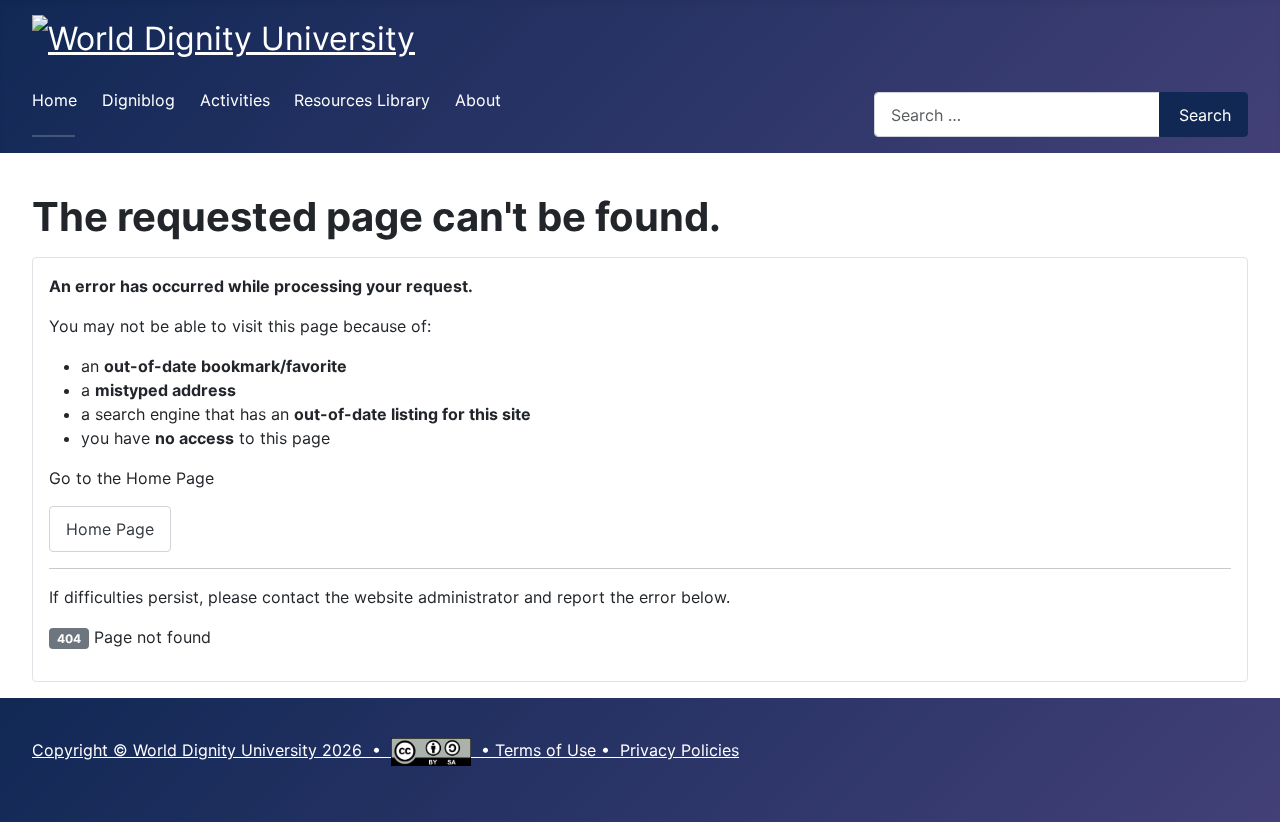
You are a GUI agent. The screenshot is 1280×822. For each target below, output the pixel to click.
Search (1205, 115)
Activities (235, 100)
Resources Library (362, 100)
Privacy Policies (679, 750)
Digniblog (138, 100)
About (478, 100)
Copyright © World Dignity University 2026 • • (263, 750)
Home (54, 100)
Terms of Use (545, 750)
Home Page (110, 529)
